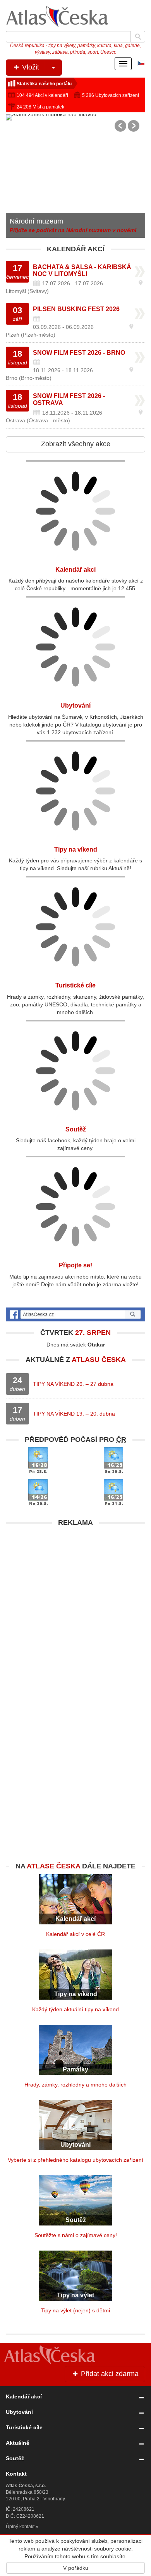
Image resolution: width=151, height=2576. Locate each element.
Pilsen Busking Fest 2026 (76, 309)
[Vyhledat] (138, 37)
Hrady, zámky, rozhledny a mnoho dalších (75, 2085)
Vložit (30, 67)
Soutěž (76, 1129)
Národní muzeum (36, 221)
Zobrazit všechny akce (76, 444)
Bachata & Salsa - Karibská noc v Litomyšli (82, 270)
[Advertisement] (75, 1606)
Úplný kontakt (20, 2527)
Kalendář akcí (75, 570)
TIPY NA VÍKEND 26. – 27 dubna (73, 1384)
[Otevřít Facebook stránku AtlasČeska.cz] (75, 1314)
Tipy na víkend (76, 849)
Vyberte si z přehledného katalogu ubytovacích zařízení (75, 2160)
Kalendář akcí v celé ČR (75, 1934)
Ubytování (75, 705)
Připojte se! (75, 1265)
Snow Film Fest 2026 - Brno (79, 353)
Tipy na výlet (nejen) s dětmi (75, 2310)
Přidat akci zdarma (109, 2374)
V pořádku (76, 2568)
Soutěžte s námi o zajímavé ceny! (76, 2235)
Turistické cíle (75, 985)
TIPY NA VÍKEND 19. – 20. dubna (74, 1414)
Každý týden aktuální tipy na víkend (75, 2009)
